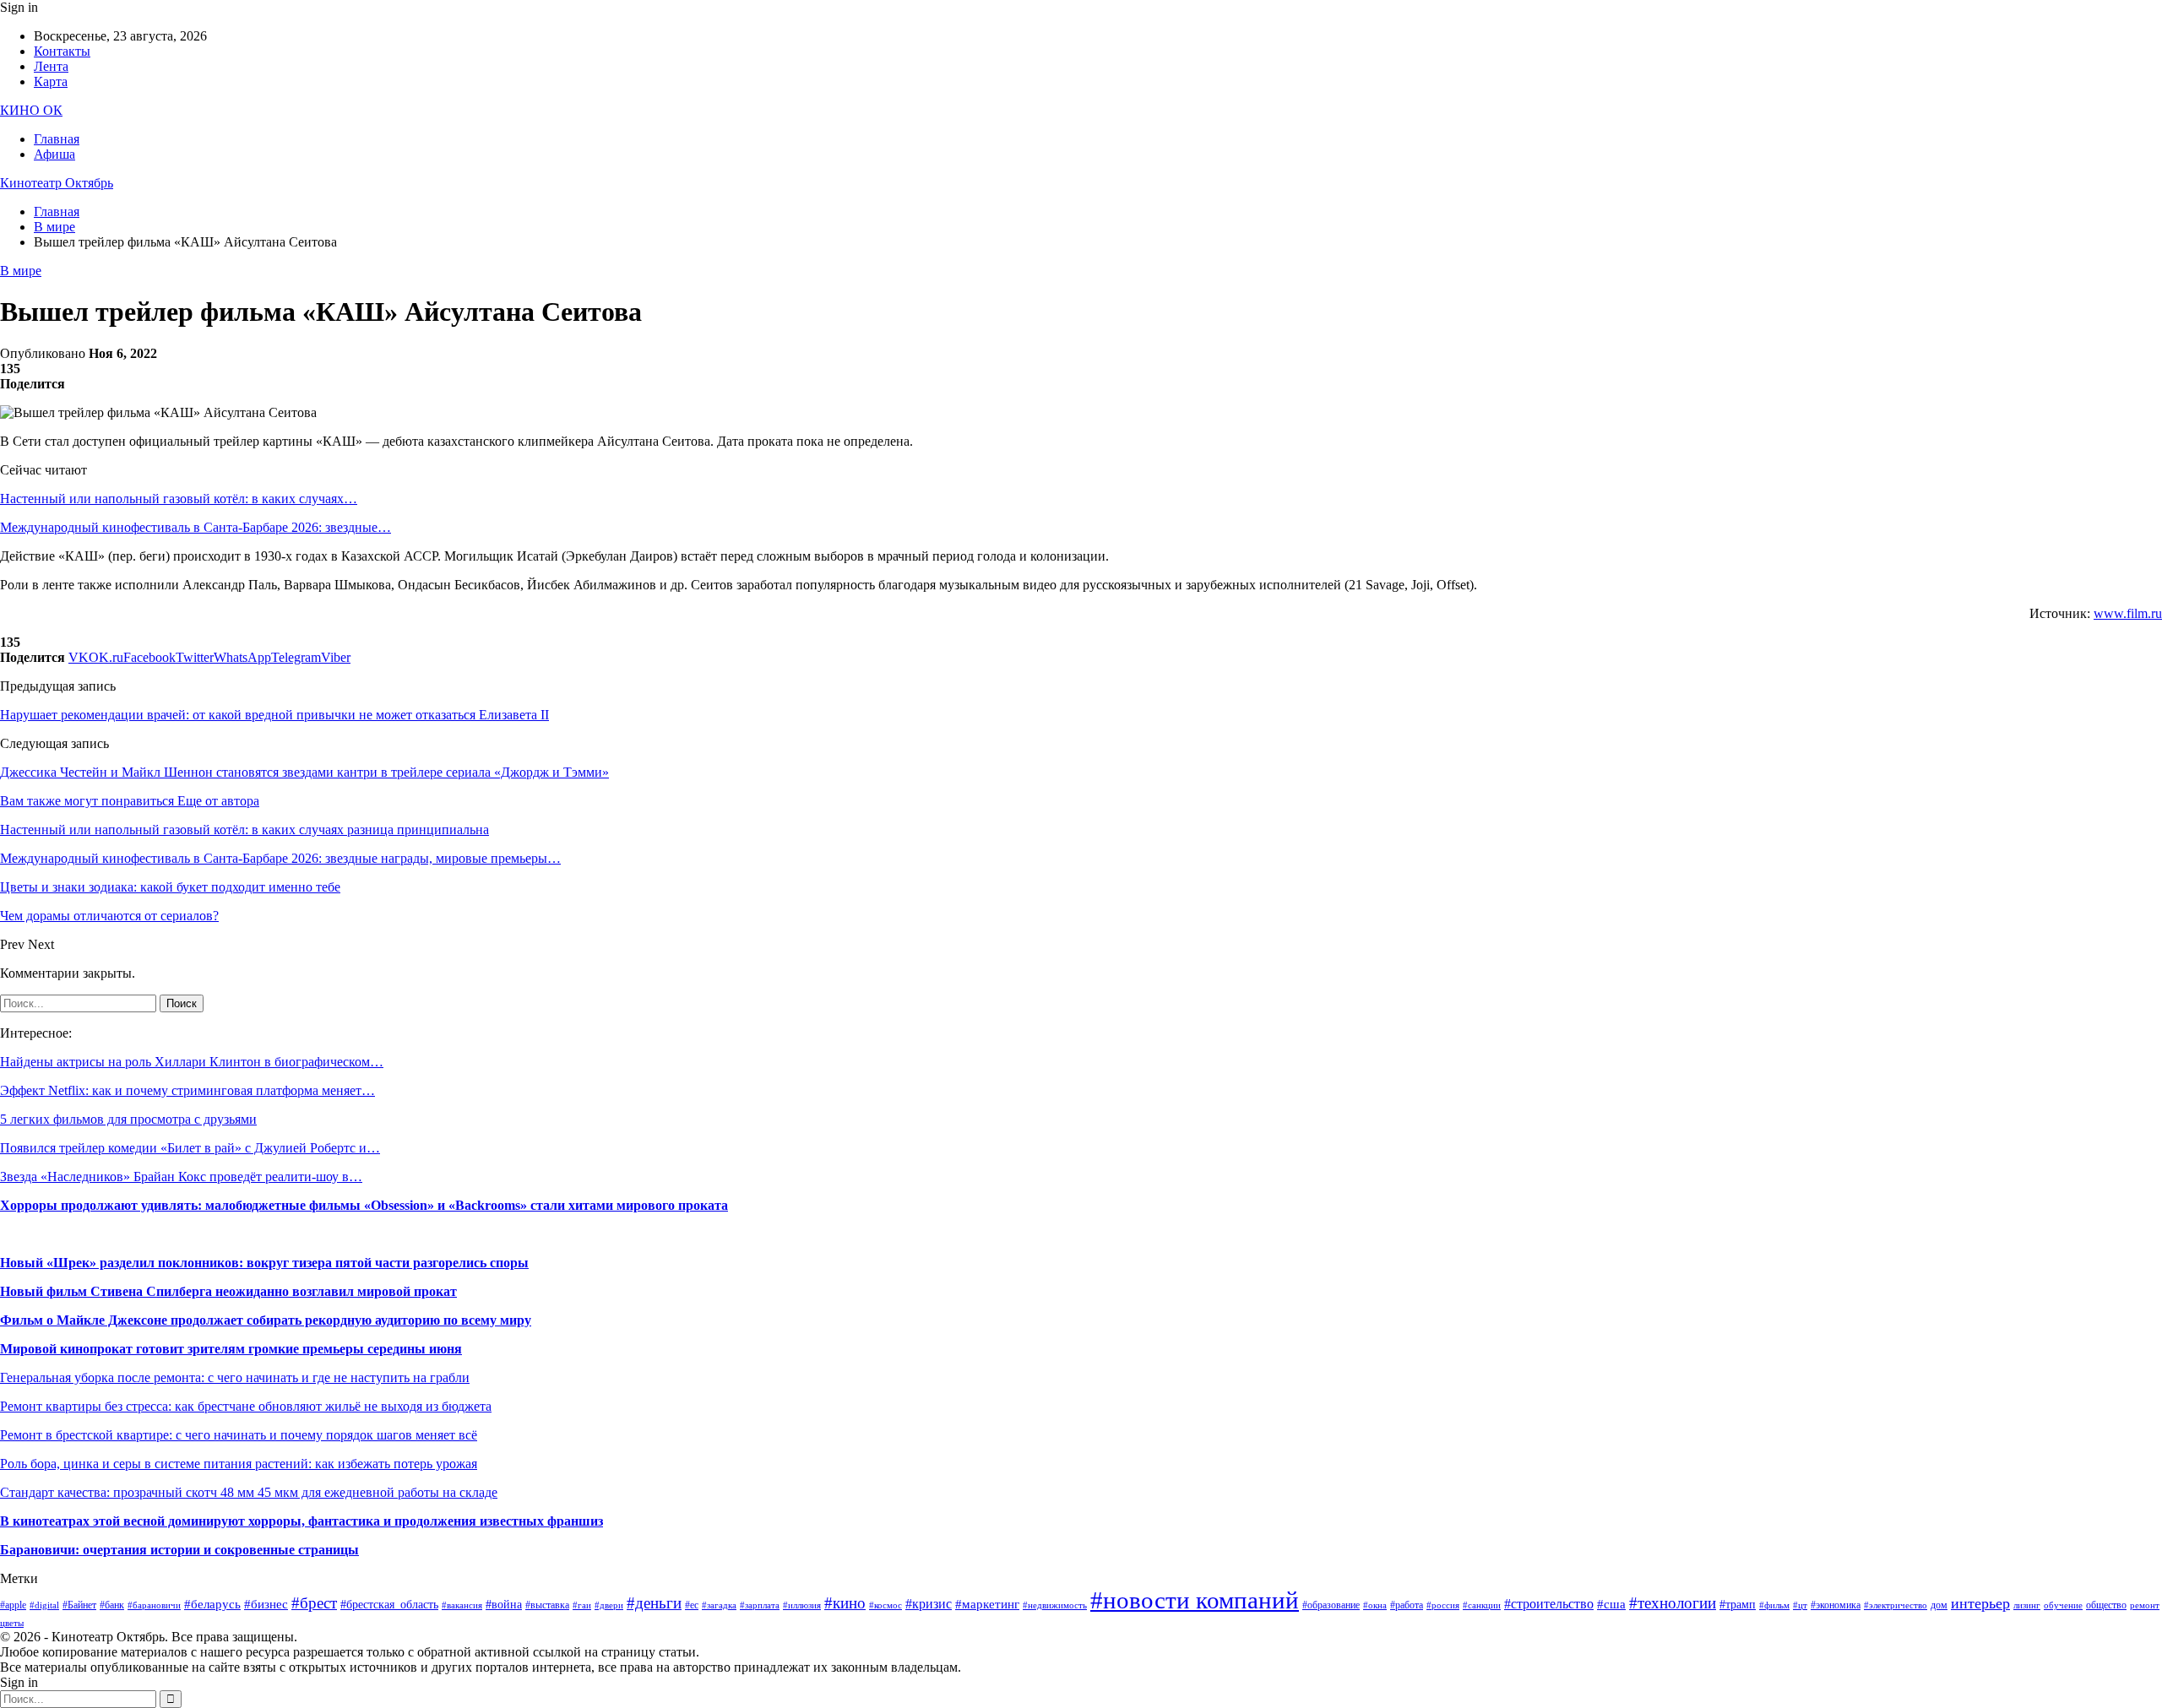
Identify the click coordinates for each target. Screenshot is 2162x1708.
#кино (845, 1603)
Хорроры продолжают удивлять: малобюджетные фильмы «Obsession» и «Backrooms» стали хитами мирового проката (364, 1205)
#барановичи (154, 1605)
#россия (1443, 1605)
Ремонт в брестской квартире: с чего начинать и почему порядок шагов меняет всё (239, 1435)
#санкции (1482, 1605)
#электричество (1896, 1605)
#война (504, 1605)
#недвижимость (1055, 1605)
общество (2106, 1605)
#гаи (582, 1605)
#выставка (547, 1605)
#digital (44, 1605)
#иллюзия (802, 1605)
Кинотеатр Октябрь (57, 183)
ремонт (2145, 1605)
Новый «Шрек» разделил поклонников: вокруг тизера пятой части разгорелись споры (264, 1263)
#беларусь (212, 1604)
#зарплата (760, 1605)
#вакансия (462, 1605)
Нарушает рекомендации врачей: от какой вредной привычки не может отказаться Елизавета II (274, 715)
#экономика (1836, 1605)
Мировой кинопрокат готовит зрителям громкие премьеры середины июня (231, 1349)
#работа (1407, 1605)
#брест (314, 1603)
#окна (1375, 1605)
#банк (112, 1605)
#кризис (929, 1604)
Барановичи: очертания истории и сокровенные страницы (179, 1550)
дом (1939, 1605)
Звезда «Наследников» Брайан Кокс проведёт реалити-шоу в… (181, 1177)
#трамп (1738, 1605)
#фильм (1774, 1605)
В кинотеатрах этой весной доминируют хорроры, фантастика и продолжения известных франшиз (301, 1521)
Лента (51, 66)
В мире (21, 271)
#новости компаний (1195, 1600)
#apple (13, 1605)
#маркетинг (987, 1604)
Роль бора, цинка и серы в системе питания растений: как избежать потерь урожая (239, 1464)
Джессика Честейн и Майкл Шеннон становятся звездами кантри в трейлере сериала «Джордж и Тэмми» (304, 772)
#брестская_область (389, 1605)
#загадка (719, 1605)
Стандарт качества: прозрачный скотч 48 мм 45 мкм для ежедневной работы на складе (249, 1492)
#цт (1800, 1605)
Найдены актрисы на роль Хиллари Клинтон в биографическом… (192, 1062)
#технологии (1673, 1603)
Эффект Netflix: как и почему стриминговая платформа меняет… (187, 1090)
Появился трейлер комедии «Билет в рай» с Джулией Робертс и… (190, 1148)
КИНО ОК (31, 110)
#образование (1331, 1605)
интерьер (1980, 1603)
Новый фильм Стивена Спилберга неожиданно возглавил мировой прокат (228, 1291)
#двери (609, 1605)
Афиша (54, 154)
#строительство (1549, 1604)
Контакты (62, 51)
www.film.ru (2128, 613)
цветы (12, 1623)
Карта (51, 81)
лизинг (2027, 1605)
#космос (885, 1605)
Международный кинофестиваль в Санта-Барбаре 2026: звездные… (196, 527)
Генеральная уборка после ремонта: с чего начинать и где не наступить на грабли (235, 1377)
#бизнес (266, 1604)
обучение (2063, 1605)
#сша (1611, 1604)
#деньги (654, 1603)
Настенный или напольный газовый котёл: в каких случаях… (179, 499)
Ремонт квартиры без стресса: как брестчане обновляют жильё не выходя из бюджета (246, 1406)
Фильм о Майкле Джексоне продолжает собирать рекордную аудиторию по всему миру (266, 1320)
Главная (57, 139)
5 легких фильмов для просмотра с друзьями (128, 1119)
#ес (692, 1605)
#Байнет (79, 1605)
